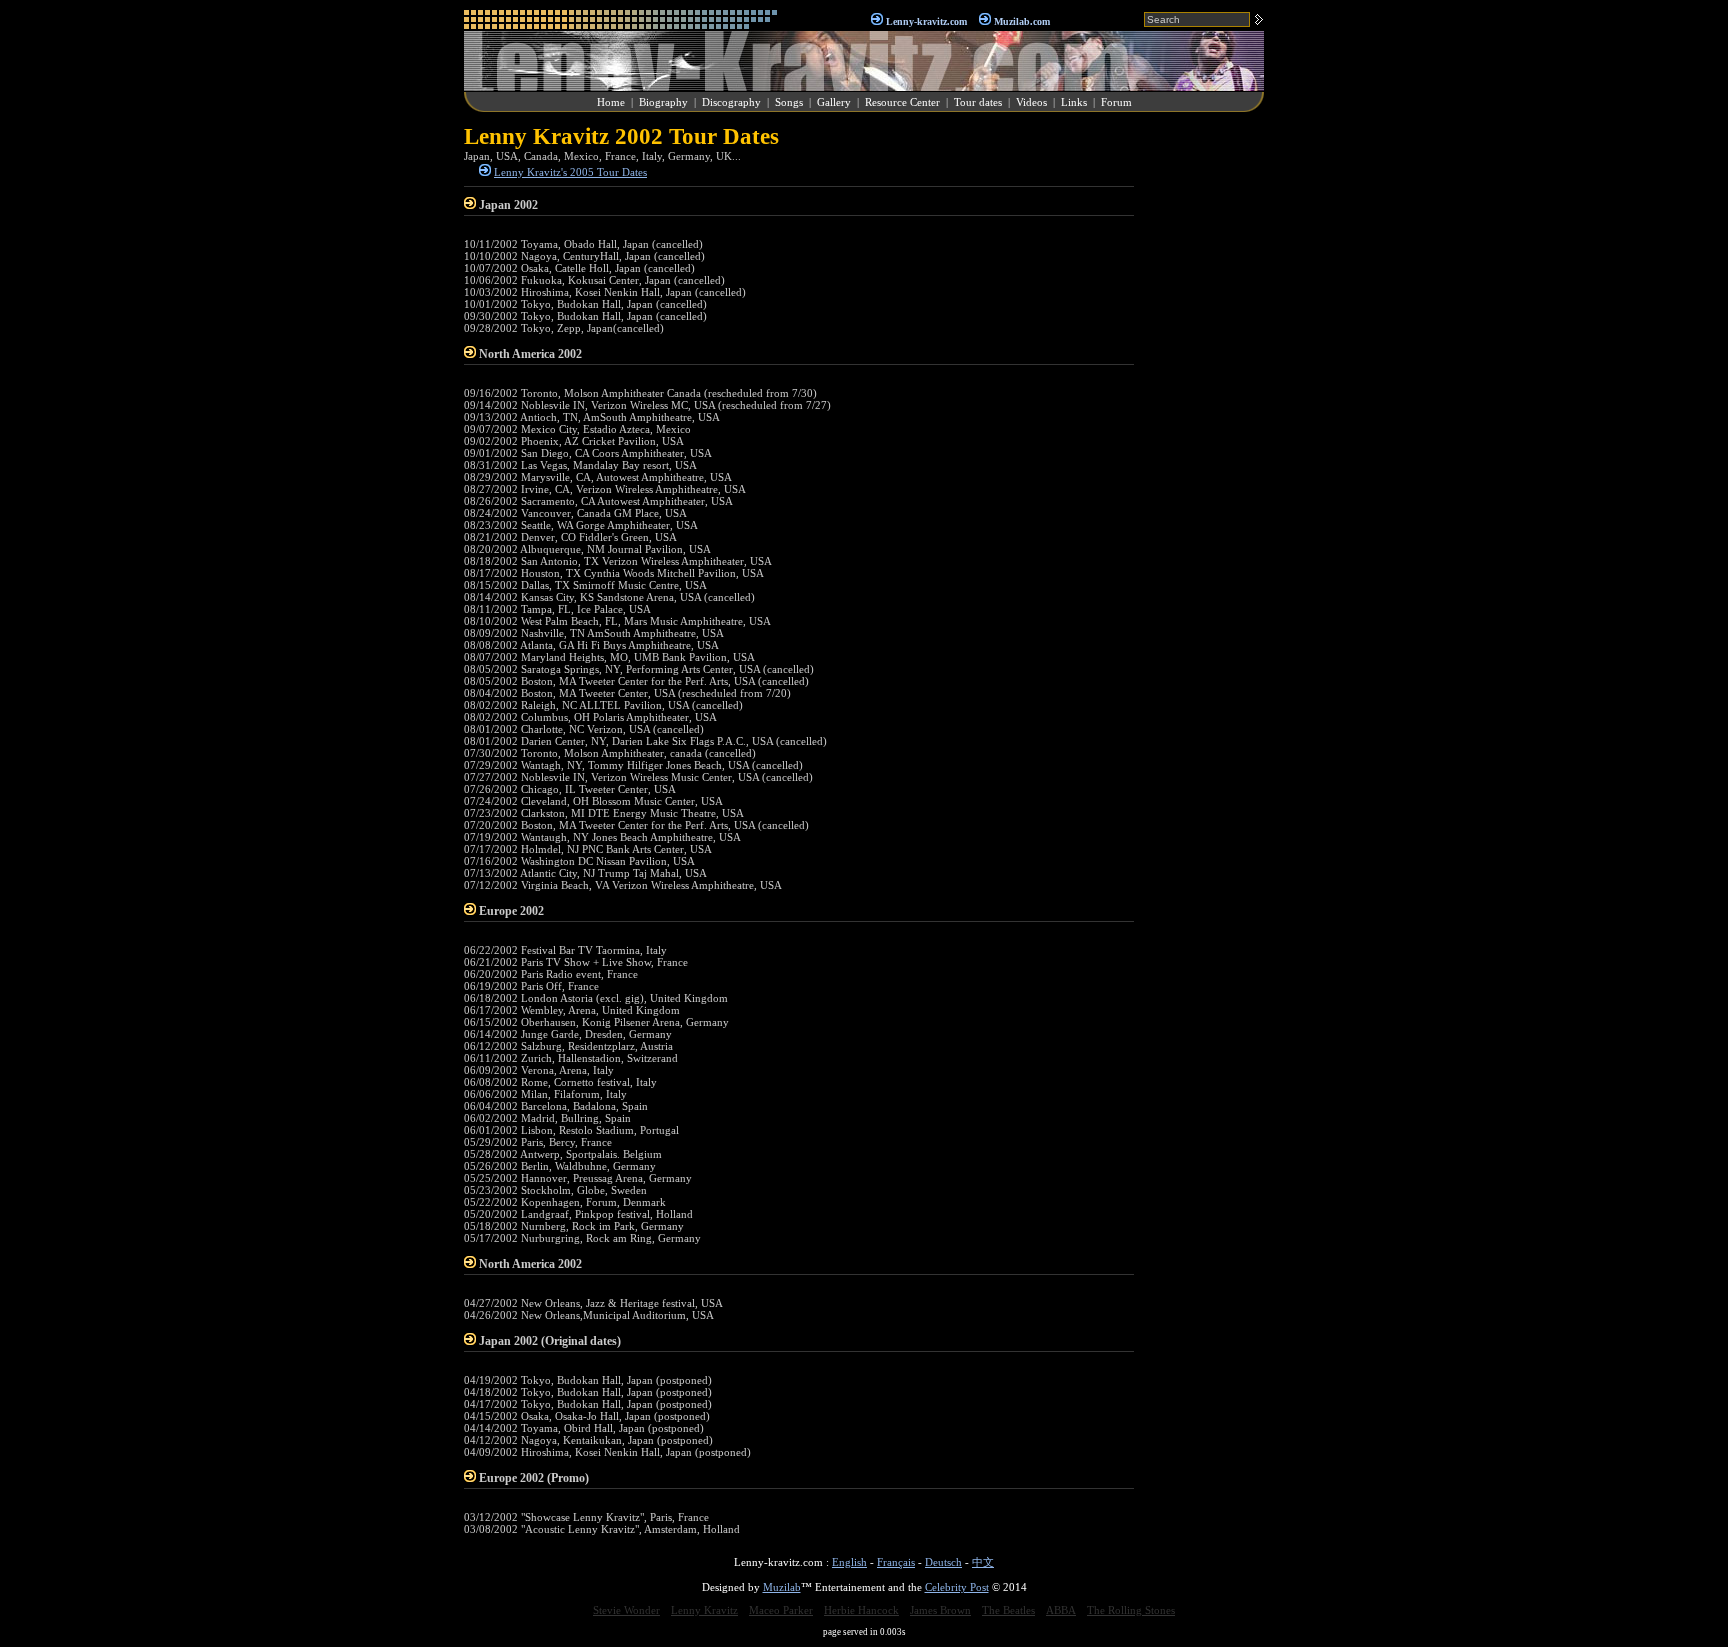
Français (896, 1562)
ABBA (1061, 1610)
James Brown (940, 1610)
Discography (731, 102)
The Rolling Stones (1131, 1610)
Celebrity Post (957, 1587)
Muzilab (782, 1587)
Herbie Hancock (861, 1610)
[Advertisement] (1204, 424)
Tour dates (978, 102)
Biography (663, 102)
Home (611, 102)
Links (1074, 102)
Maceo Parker (781, 1610)
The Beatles (1008, 1610)
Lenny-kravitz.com (926, 21)
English (849, 1562)
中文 (983, 1562)
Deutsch (943, 1562)
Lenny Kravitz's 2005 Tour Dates (570, 172)
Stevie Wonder (626, 1610)
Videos (1031, 102)
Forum (1116, 102)
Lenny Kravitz (704, 1610)
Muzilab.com (1022, 21)
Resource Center (902, 102)
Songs (789, 102)
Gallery (834, 102)
